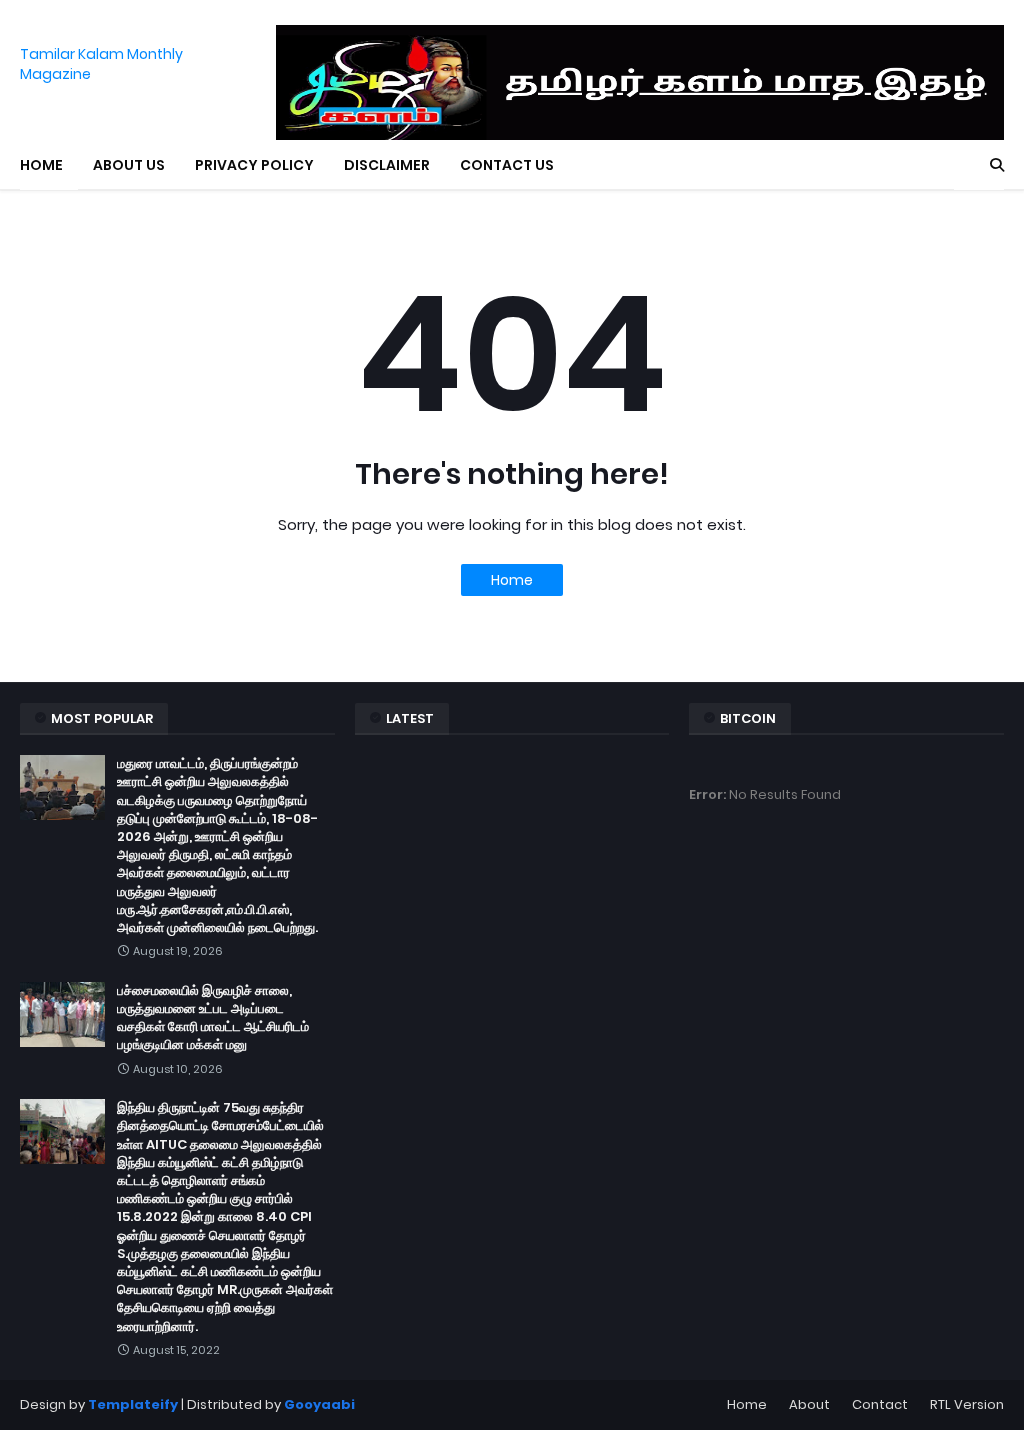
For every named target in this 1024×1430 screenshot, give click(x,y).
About (809, 1404)
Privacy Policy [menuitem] (254, 165)
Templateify (133, 1404)
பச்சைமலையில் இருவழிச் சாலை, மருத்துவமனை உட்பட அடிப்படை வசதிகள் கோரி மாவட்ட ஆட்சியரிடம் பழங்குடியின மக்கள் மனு (213, 1018)
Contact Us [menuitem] (507, 165)
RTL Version (967, 1404)
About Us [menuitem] (129, 165)
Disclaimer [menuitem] (387, 165)
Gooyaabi (319, 1404)
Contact (880, 1404)
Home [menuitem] (41, 165)
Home (512, 580)
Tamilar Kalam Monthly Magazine (101, 64)
